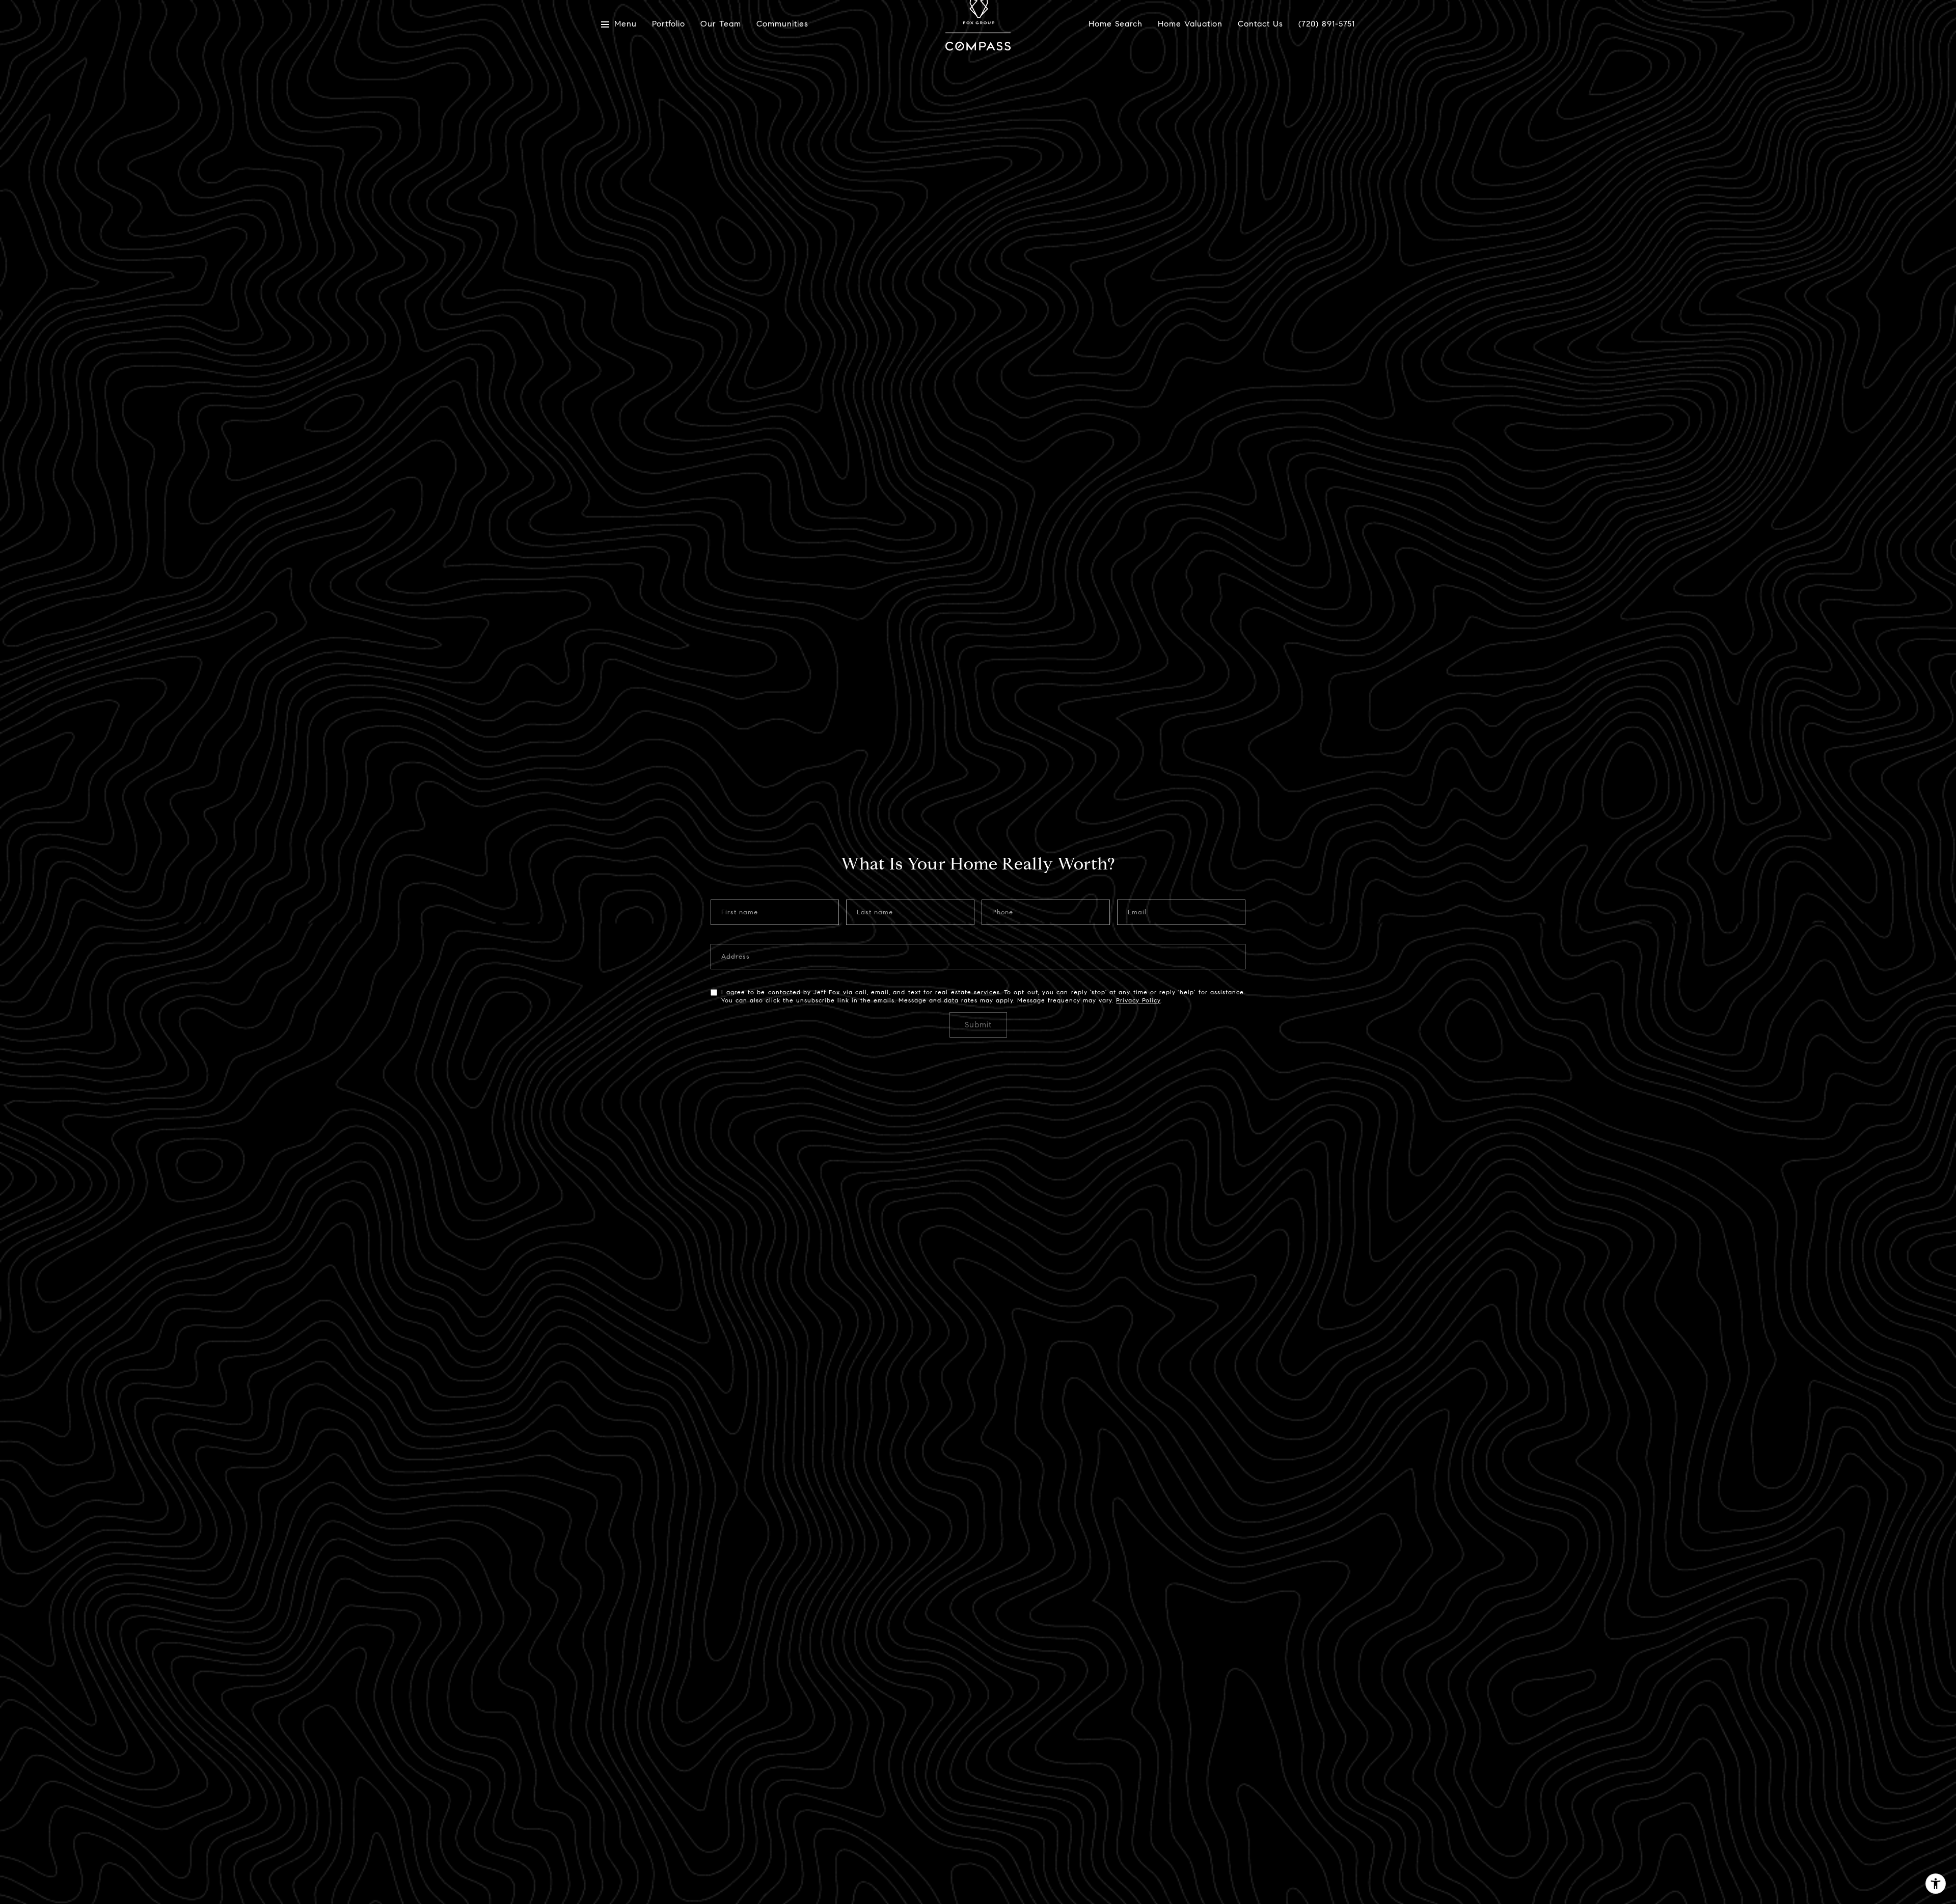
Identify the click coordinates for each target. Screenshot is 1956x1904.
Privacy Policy (1138, 1000)
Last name (875, 913)
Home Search (1116, 24)
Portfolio (669, 24)
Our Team (721, 24)
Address (736, 957)
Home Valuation (1190, 24)
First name (740, 913)
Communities (782, 24)
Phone (1003, 913)
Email (1137, 913)
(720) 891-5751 (1327, 24)
